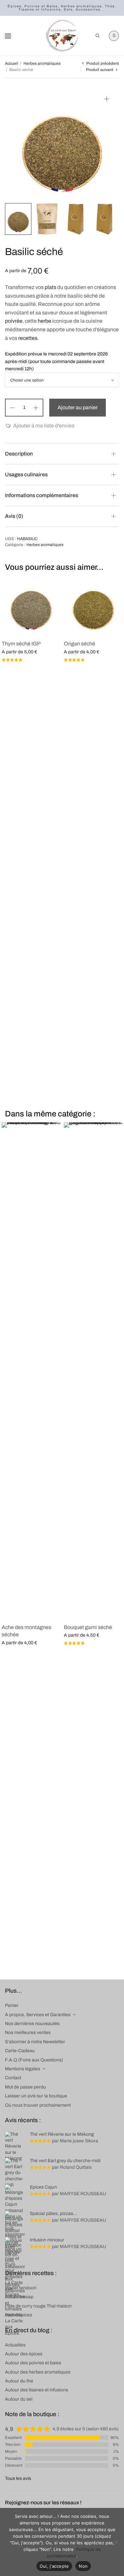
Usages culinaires (26, 474)
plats (50, 287)
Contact (13, 2078)
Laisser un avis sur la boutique (36, 2096)
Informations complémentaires (41, 495)
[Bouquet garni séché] (93, 1370)
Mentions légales (22, 2069)
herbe (44, 321)
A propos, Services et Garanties (38, 2015)
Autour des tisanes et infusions (37, 2390)
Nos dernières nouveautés (32, 2024)
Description (19, 454)
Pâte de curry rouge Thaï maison (38, 2306)
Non (83, 2566)
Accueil (12, 63)
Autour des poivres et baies (33, 2363)
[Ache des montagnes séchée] (31, 1370)
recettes (28, 338)
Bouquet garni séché (88, 1627)
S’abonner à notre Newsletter (35, 2042)
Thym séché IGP (21, 644)
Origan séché (80, 644)
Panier (12, 2005)
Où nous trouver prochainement (38, 2105)
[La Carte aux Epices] (62, 36)
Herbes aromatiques (42, 63)
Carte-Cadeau (20, 2051)
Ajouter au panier (78, 407)
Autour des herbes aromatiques (38, 2372)
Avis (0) (14, 516)
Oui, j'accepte (54, 2566)
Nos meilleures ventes (28, 2032)
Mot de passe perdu (25, 2087)
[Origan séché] (93, 605)
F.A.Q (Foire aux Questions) (34, 2060)
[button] (40, 426)
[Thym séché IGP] (31, 605)
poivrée (14, 321)
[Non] (116, 2542)
